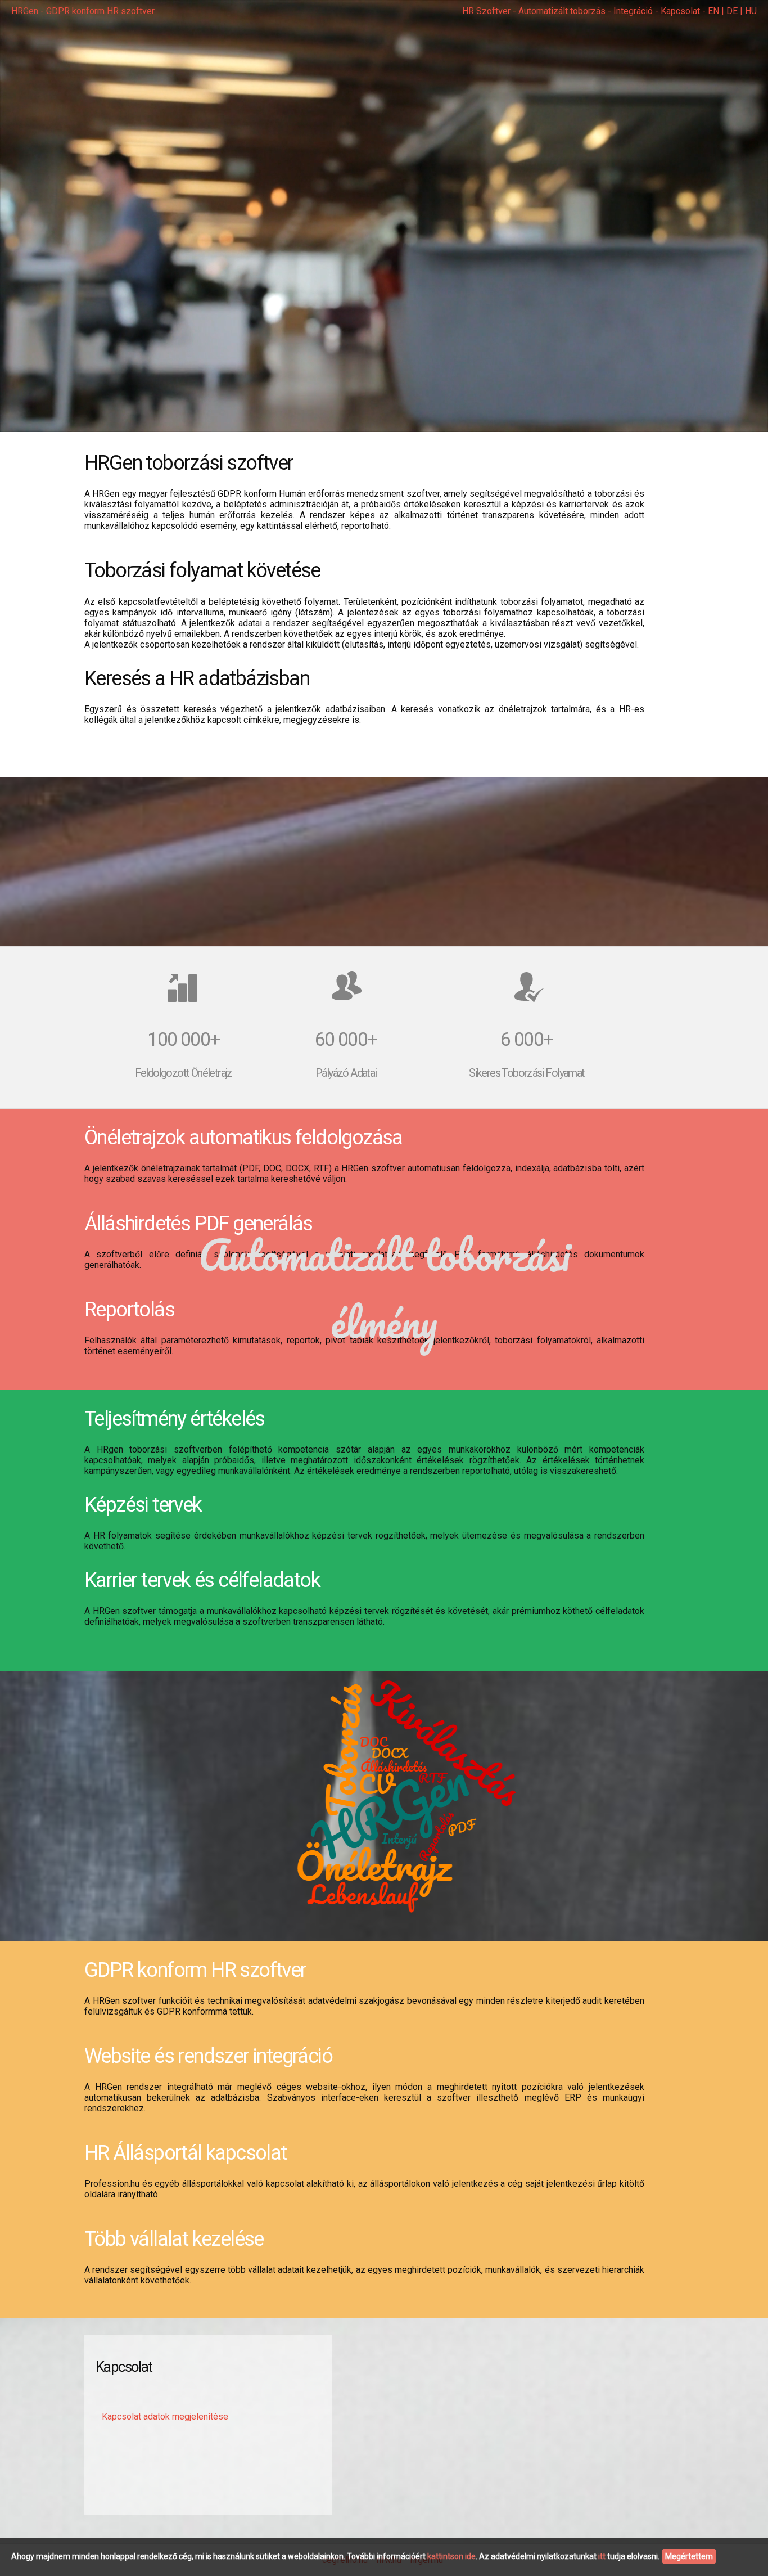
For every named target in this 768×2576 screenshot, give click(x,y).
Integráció (633, 11)
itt (602, 2556)
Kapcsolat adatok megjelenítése (165, 2417)
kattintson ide (451, 2556)
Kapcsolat (680, 11)
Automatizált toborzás (562, 11)
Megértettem (689, 2556)
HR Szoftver (486, 11)
